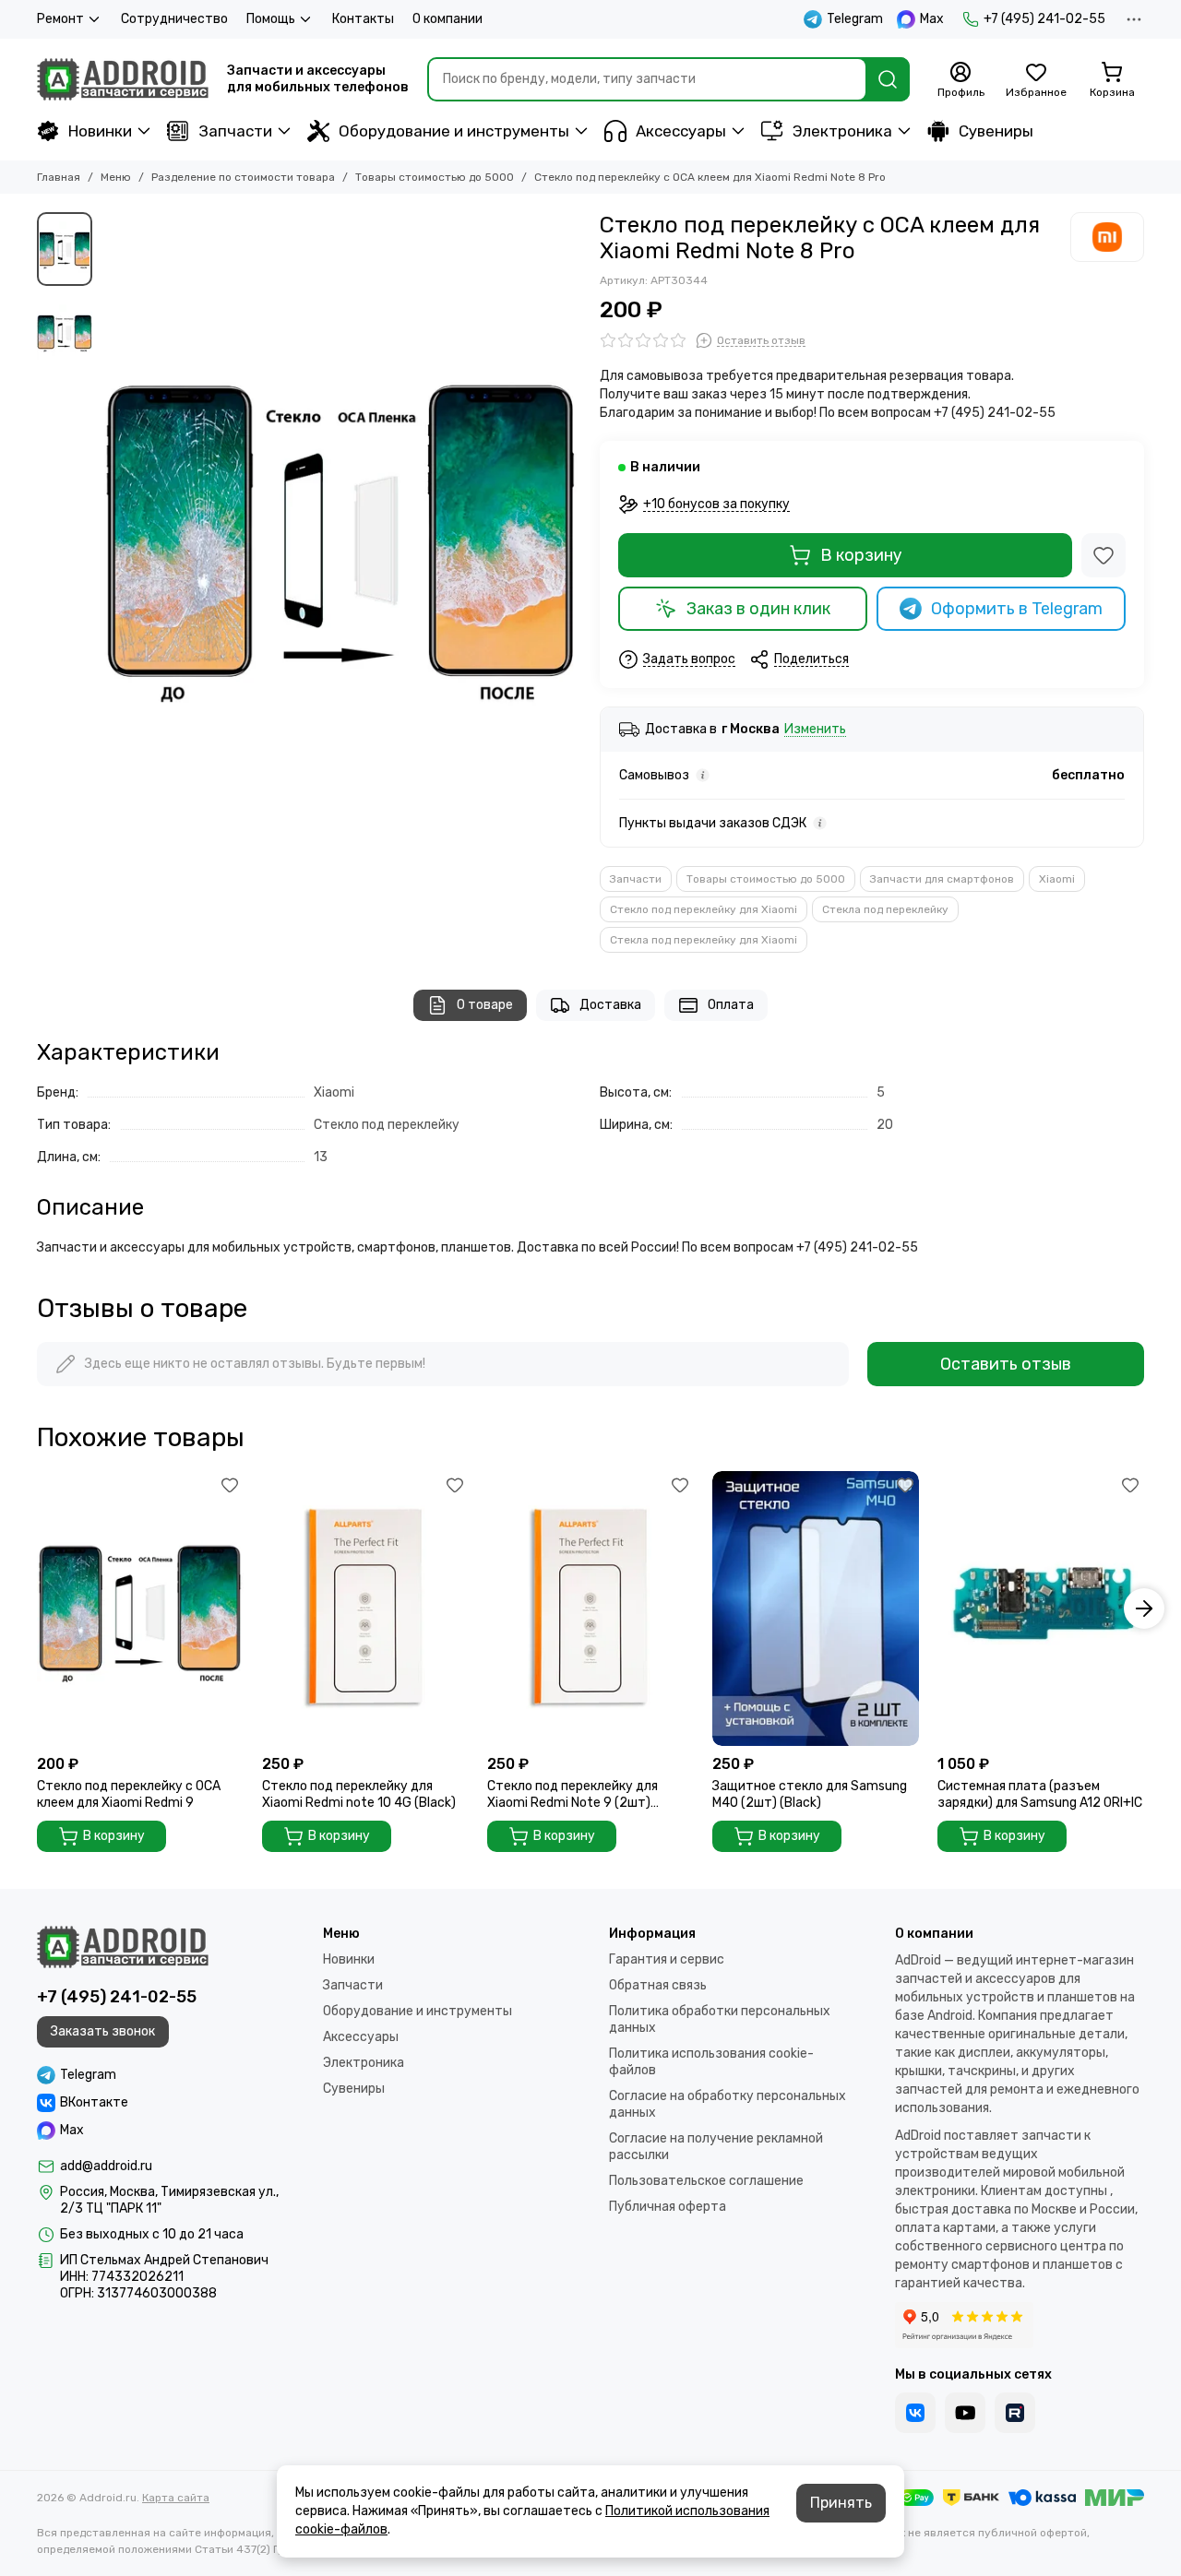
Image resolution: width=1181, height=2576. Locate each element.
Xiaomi (1057, 879)
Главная (59, 177)
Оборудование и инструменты (454, 131)
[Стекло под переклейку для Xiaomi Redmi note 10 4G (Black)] (365, 1609)
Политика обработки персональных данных (720, 2019)
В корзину (861, 555)
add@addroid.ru (106, 2166)
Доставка (610, 1005)
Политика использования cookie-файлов (711, 2062)
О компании (447, 19)
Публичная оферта (668, 2207)
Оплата (731, 1005)
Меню (116, 177)
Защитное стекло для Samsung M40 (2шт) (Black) (810, 1794)
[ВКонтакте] (915, 2413)
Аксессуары (681, 131)
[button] (111, 531)
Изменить (815, 730)
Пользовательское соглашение (706, 2181)
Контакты (363, 19)
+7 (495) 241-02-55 (1044, 19)
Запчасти (235, 131)
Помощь (271, 19)
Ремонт (60, 19)
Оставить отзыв (1006, 1364)
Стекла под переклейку (885, 909)
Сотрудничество (174, 19)
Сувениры (996, 131)
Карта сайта (176, 2498)
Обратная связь (658, 1985)
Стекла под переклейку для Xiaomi (704, 940)
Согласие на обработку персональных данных (728, 2104)
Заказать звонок (103, 2031)
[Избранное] (1103, 555)
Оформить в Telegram (1017, 609)
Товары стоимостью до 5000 (435, 177)
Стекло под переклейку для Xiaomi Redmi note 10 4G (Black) (359, 1794)
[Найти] (888, 79)
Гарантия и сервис (667, 1959)
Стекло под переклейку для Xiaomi (704, 909)
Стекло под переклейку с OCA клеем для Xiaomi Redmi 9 (129, 1794)
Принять (841, 2503)
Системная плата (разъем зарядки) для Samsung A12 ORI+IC (1040, 1794)
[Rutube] (1015, 2413)
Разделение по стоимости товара (243, 177)
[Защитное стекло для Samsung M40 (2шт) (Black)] (816, 1609)
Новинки (100, 131)
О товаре (485, 1005)
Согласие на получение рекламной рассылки (716, 2147)
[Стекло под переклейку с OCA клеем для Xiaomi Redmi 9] (140, 1609)
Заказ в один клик (758, 609)
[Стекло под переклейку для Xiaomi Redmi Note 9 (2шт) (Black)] (590, 1609)
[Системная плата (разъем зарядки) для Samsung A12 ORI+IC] (1041, 1609)
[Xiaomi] (1107, 237)
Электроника (842, 131)
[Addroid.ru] (123, 79)
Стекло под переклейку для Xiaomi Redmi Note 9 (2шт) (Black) (573, 1795)
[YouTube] (965, 2413)
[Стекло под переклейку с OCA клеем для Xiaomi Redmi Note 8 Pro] (341, 531)
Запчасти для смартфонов (942, 879)
